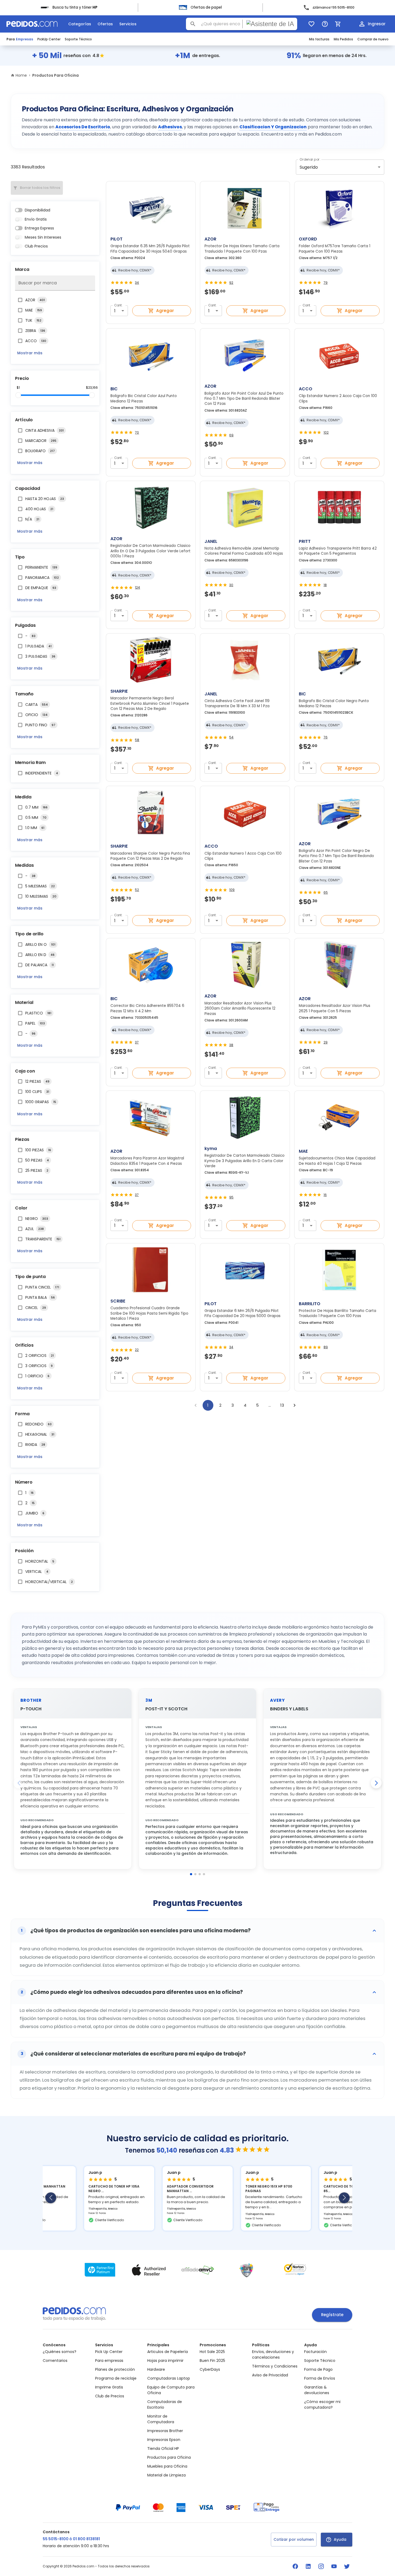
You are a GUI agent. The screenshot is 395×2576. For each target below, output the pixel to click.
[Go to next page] (295, 1405)
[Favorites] (311, 24)
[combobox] (242, 24)
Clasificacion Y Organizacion (273, 127)
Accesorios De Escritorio (83, 127)
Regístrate (332, 2315)
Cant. (119, 305)
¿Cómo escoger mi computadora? (322, 2405)
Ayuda (340, 2539)
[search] (193, 24)
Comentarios (55, 2361)
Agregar (165, 311)
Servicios (128, 24)
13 (282, 1405)
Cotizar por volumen (294, 2539)
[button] (198, 1931)
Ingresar (377, 24)
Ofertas (105, 24)
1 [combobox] (115, 311)
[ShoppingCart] (338, 24)
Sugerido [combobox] (309, 167)
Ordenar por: (310, 159)
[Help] (325, 24)
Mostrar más (30, 353)
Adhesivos (170, 127)
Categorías (80, 24)
